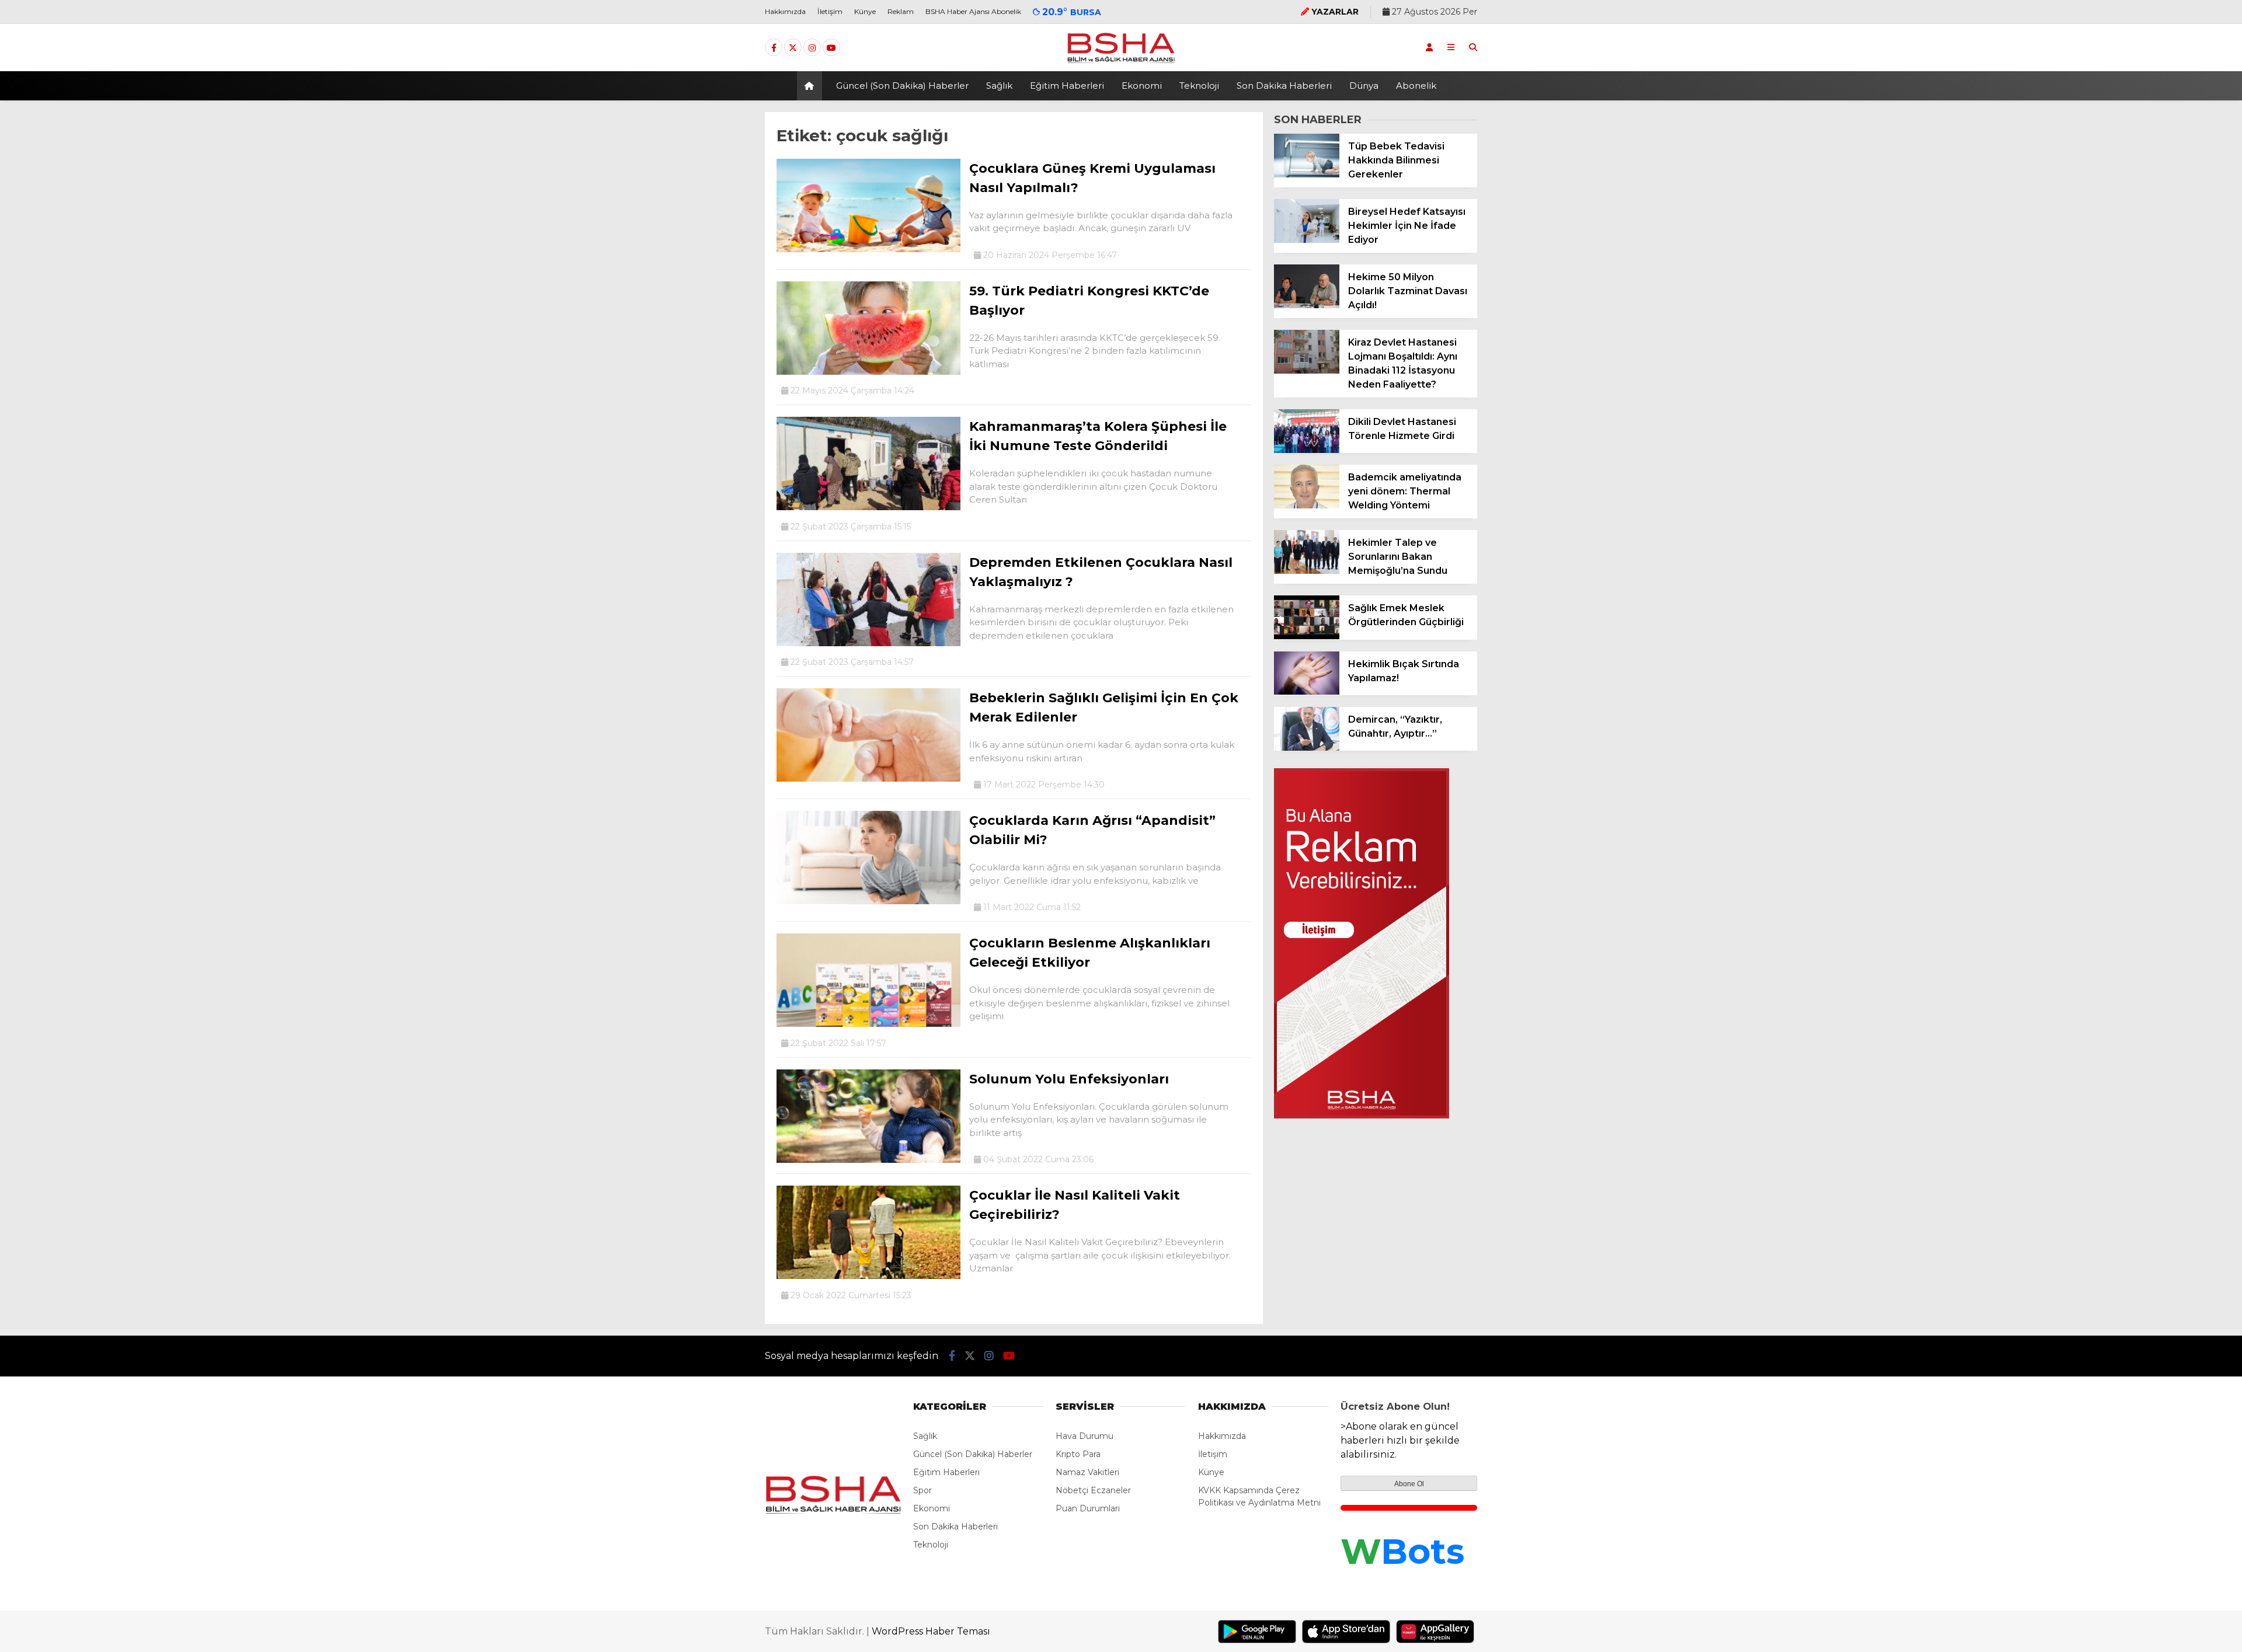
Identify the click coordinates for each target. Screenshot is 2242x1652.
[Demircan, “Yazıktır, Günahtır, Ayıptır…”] (1307, 748)
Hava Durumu (1085, 1436)
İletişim (830, 11)
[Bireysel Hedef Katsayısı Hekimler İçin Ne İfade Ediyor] (1307, 240)
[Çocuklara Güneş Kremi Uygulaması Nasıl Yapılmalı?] (868, 249)
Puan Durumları (1088, 1508)
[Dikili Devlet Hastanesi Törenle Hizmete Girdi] (1307, 450)
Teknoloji (1199, 86)
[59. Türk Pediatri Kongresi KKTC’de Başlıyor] (868, 372)
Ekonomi (1142, 86)
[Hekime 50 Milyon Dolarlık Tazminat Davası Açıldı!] (1307, 305)
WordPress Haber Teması (931, 1631)
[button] (811, 86)
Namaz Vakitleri (1087, 1472)
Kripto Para (1078, 1454)
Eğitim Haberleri (1067, 86)
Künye (865, 11)
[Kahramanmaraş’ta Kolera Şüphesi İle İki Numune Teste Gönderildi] (868, 507)
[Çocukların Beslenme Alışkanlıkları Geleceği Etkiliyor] (868, 1024)
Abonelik (1416, 86)
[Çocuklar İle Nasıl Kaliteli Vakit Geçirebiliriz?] (868, 1276)
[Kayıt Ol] (1429, 47)
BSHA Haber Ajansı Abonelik (973, 11)
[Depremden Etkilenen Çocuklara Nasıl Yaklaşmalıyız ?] (868, 643)
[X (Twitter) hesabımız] (793, 48)
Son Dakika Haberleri (1284, 86)
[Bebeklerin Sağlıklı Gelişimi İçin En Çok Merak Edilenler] (868, 779)
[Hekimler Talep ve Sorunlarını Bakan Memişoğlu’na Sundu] (1307, 571)
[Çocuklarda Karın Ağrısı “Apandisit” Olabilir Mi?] (868, 901)
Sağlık (999, 86)
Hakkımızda (785, 11)
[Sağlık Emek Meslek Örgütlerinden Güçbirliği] (1307, 636)
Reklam (901, 11)
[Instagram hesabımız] (812, 48)
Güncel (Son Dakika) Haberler (902, 86)
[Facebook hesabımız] (774, 48)
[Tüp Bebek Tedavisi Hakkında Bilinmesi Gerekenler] (1307, 175)
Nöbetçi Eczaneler (1093, 1490)
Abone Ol (1409, 1484)
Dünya (1364, 86)
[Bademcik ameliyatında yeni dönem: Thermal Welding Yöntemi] (1307, 506)
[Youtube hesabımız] (831, 48)
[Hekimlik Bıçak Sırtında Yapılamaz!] (1307, 692)
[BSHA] (1121, 62)
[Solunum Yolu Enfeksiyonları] (868, 1160)
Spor (922, 1490)
